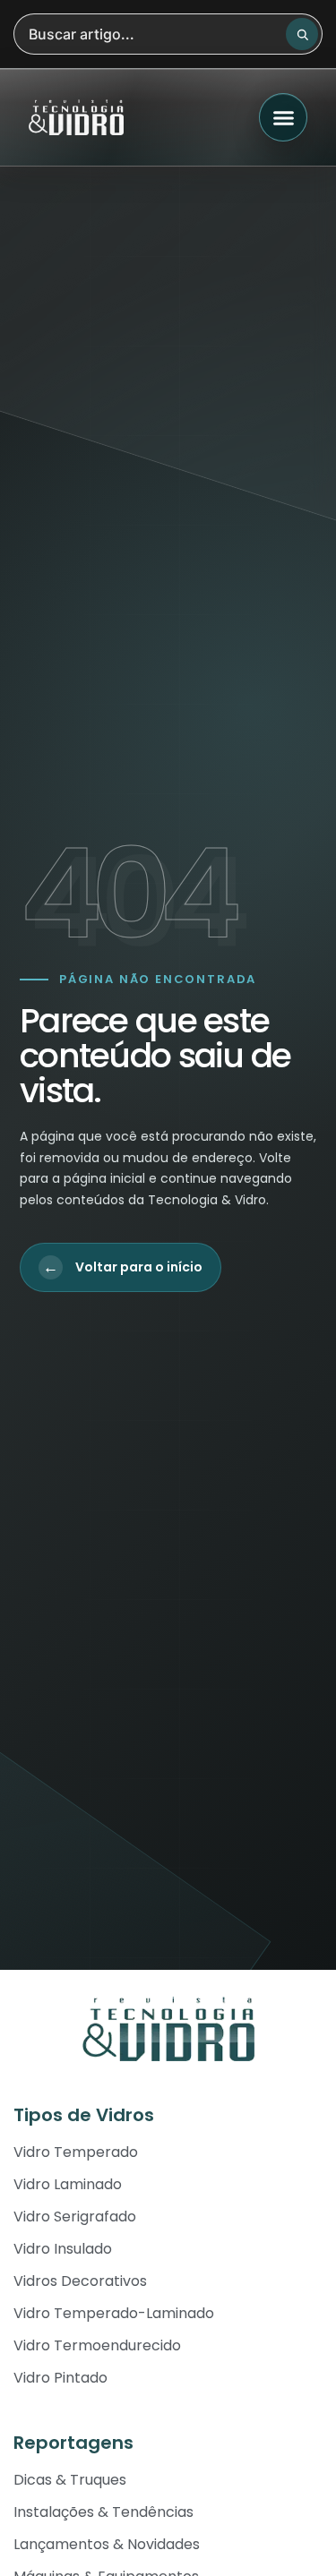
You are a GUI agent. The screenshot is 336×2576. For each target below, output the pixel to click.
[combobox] (168, 34)
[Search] (302, 34)
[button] (283, 117)
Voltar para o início (123, 1267)
